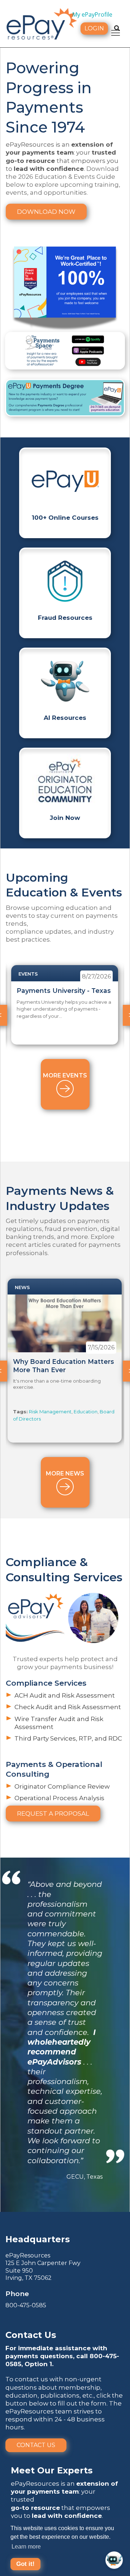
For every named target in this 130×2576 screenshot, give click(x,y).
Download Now (46, 212)
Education (86, 1412)
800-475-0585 (26, 2305)
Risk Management (50, 1412)
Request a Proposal (53, 1814)
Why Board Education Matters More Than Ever (64, 1366)
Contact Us (36, 2445)
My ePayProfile (92, 14)
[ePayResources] (42, 23)
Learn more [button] (26, 2547)
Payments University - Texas (64, 991)
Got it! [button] (25, 2564)
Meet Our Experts (52, 2470)
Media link (65, 398)
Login (94, 28)
